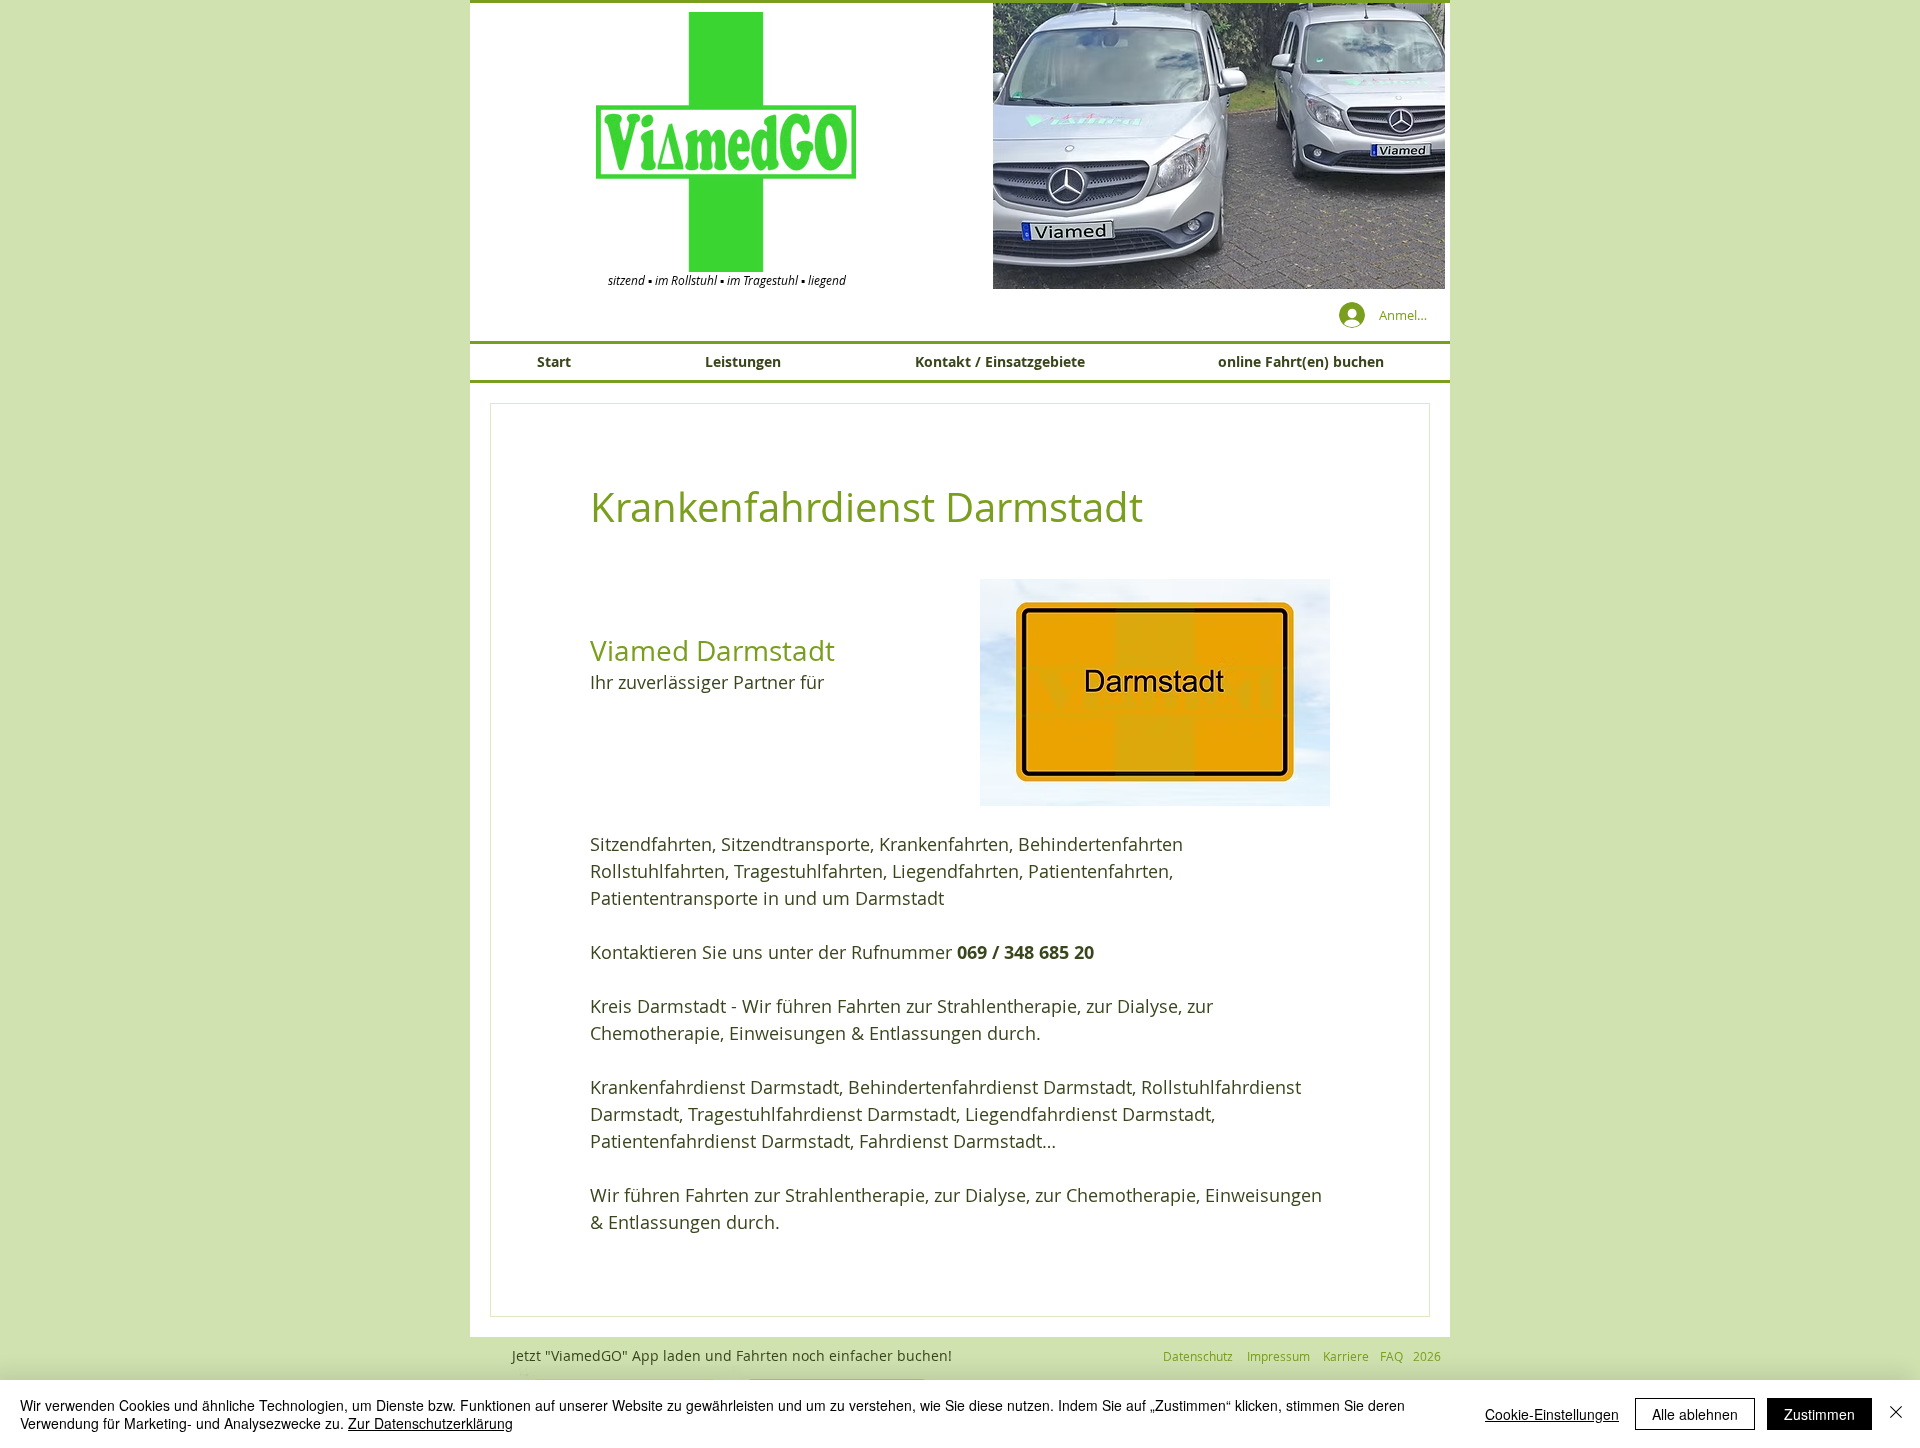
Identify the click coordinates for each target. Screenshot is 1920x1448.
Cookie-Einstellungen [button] (1552, 1414)
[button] (1185, 145)
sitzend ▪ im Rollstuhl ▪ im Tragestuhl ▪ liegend (727, 280)
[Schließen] (1896, 1414)
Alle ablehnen (1695, 1414)
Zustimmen (1819, 1414)
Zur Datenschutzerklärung (430, 1423)
